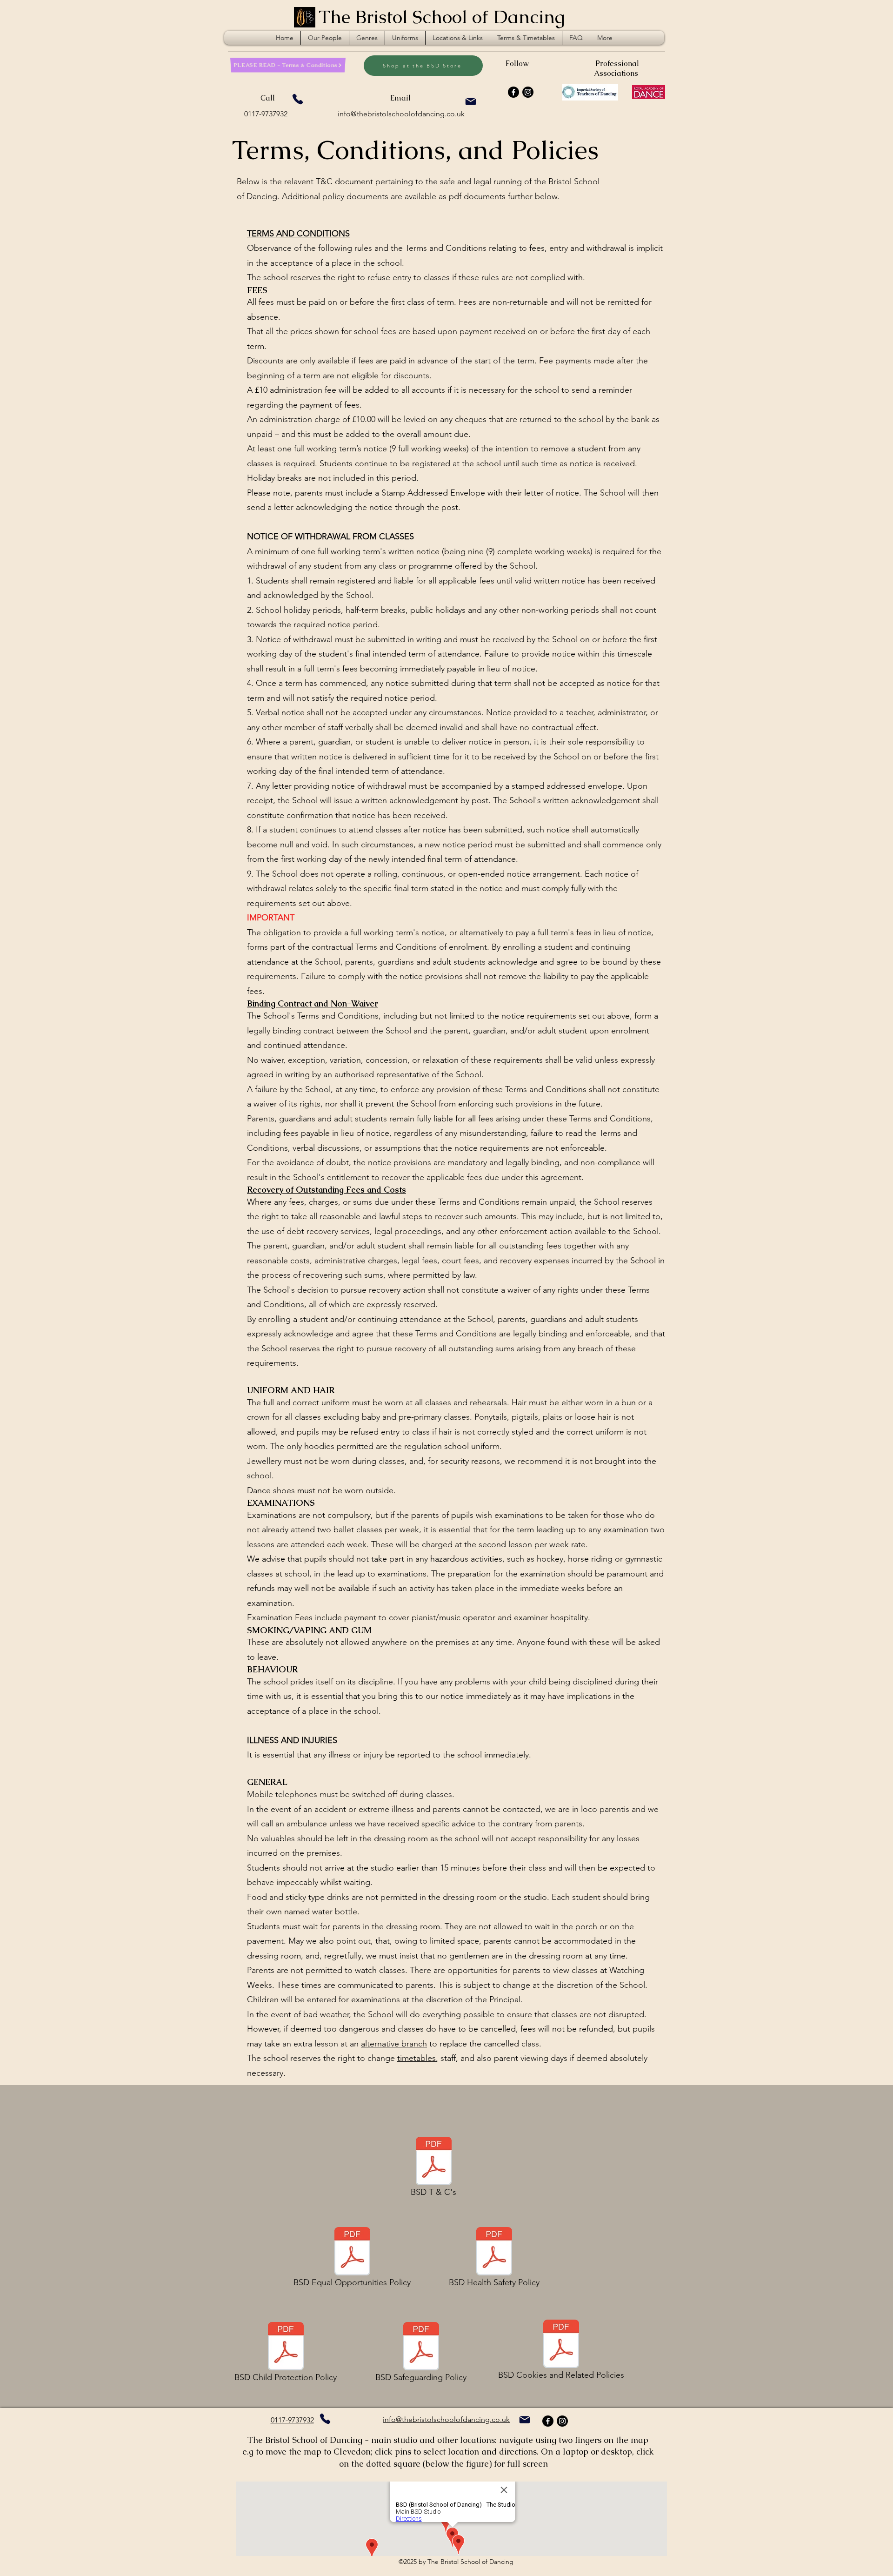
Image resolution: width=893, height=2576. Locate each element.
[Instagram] (528, 92)
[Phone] (298, 99)
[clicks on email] (471, 101)
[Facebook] (513, 92)
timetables (417, 2058)
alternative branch (394, 2044)
